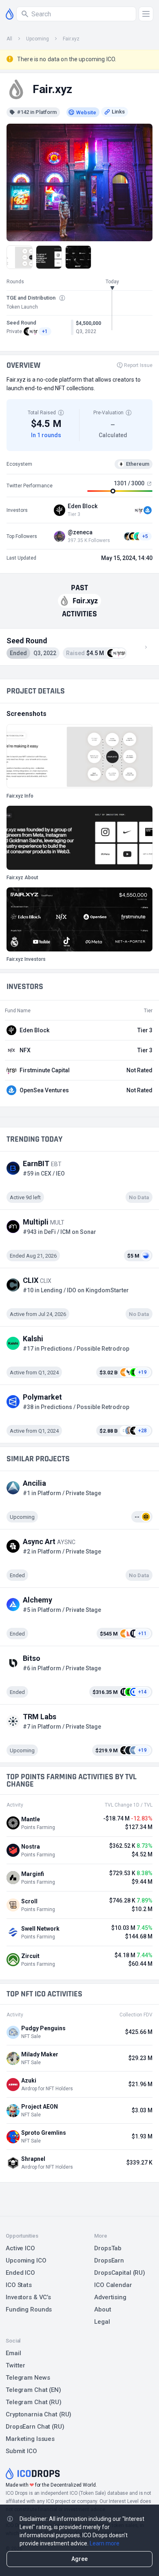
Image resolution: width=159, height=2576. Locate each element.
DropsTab (108, 2248)
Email (13, 2353)
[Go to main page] (10, 14)
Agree (79, 2559)
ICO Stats (19, 2285)
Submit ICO (21, 2451)
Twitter (15, 2365)
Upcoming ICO (26, 2260)
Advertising (110, 2297)
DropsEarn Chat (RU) (35, 2427)
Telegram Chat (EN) (33, 2390)
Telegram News (28, 2378)
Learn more (105, 2543)
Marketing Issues (30, 2439)
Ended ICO (20, 2273)
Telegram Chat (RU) (34, 2402)
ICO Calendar (113, 2285)
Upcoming (38, 39)
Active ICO (20, 2248)
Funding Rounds (29, 2309)
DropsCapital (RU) (120, 2273)
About (103, 2309)
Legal (102, 2322)
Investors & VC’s (28, 2297)
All (9, 39)
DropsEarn (109, 2260)
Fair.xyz (71, 39)
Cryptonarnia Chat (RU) (39, 2414)
